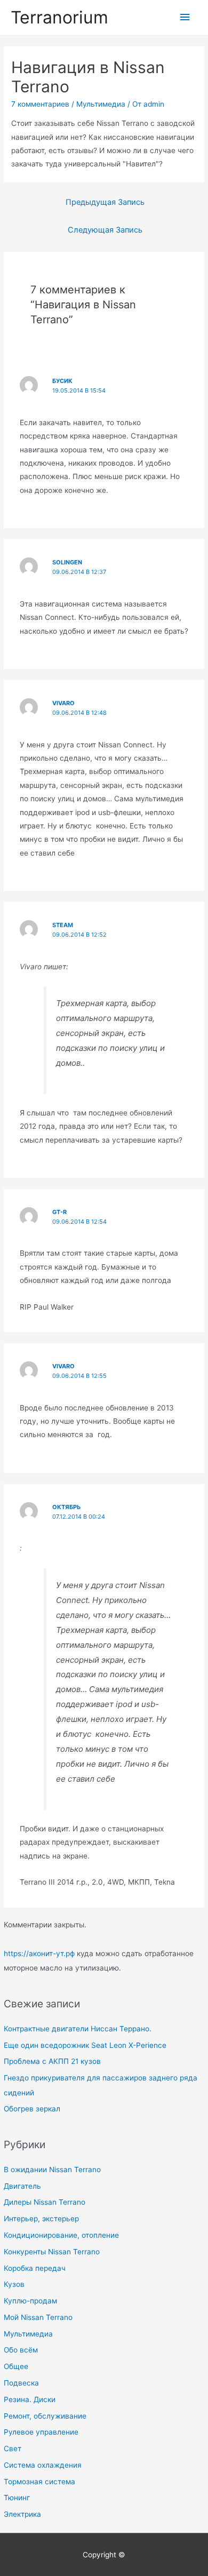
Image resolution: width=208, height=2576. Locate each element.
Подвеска (21, 2383)
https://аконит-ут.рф (39, 1953)
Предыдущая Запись (105, 202)
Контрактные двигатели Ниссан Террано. (78, 2029)
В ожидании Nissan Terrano (52, 2170)
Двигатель (22, 2186)
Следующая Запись (105, 230)
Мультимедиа (28, 2334)
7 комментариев (40, 104)
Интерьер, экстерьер (41, 2219)
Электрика (22, 2514)
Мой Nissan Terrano (38, 2317)
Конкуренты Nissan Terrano (52, 2252)
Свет (13, 2449)
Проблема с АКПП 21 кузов (52, 2061)
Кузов (14, 2284)
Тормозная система (39, 2482)
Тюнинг (17, 2498)
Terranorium (59, 17)
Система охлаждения (43, 2465)
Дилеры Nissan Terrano (45, 2202)
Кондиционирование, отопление (61, 2235)
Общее (16, 2366)
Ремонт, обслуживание (45, 2416)
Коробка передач (35, 2268)
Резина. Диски (30, 2399)
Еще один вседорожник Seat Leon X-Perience (85, 2045)
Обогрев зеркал (32, 2109)
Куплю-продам (30, 2301)
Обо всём (21, 2350)
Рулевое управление (41, 2432)
